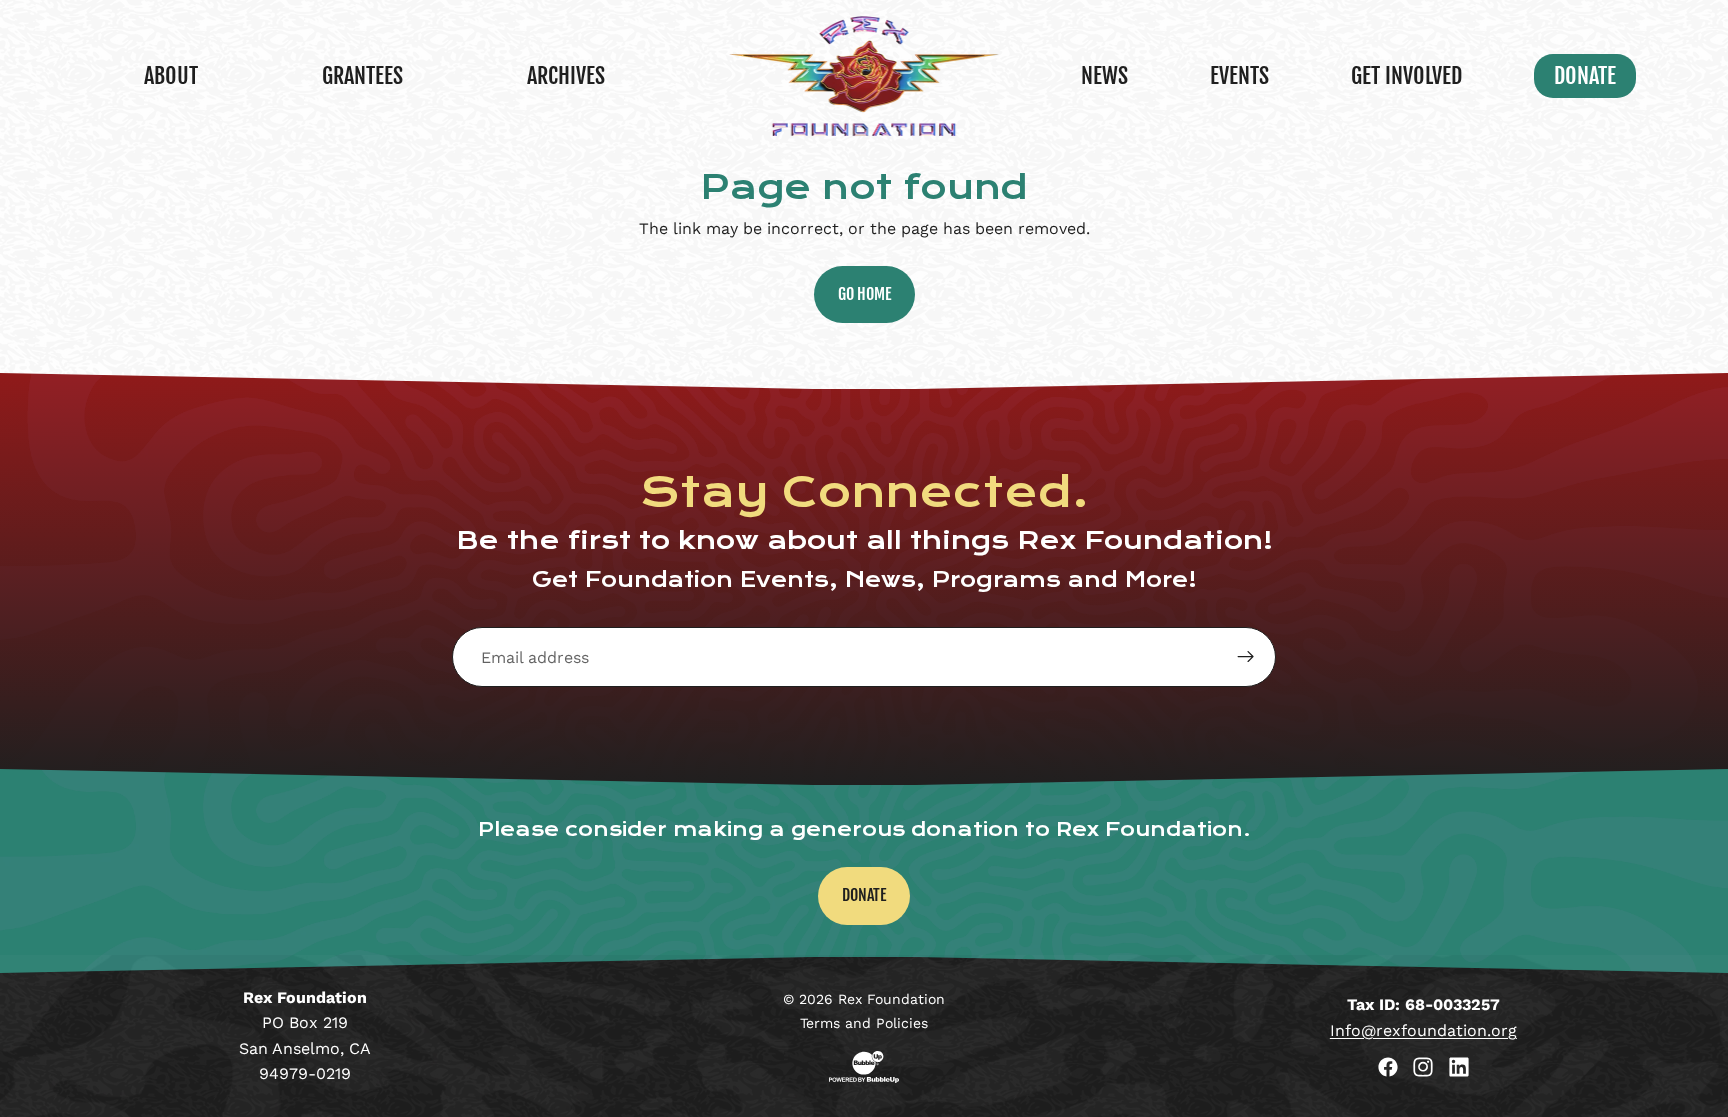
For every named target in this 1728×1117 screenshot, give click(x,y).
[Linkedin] (1459, 1067)
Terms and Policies (864, 1023)
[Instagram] (1423, 1067)
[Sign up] (1246, 657)
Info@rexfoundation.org (1423, 1030)
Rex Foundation (891, 999)
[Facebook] (1388, 1067)
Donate (864, 895)
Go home (864, 294)
